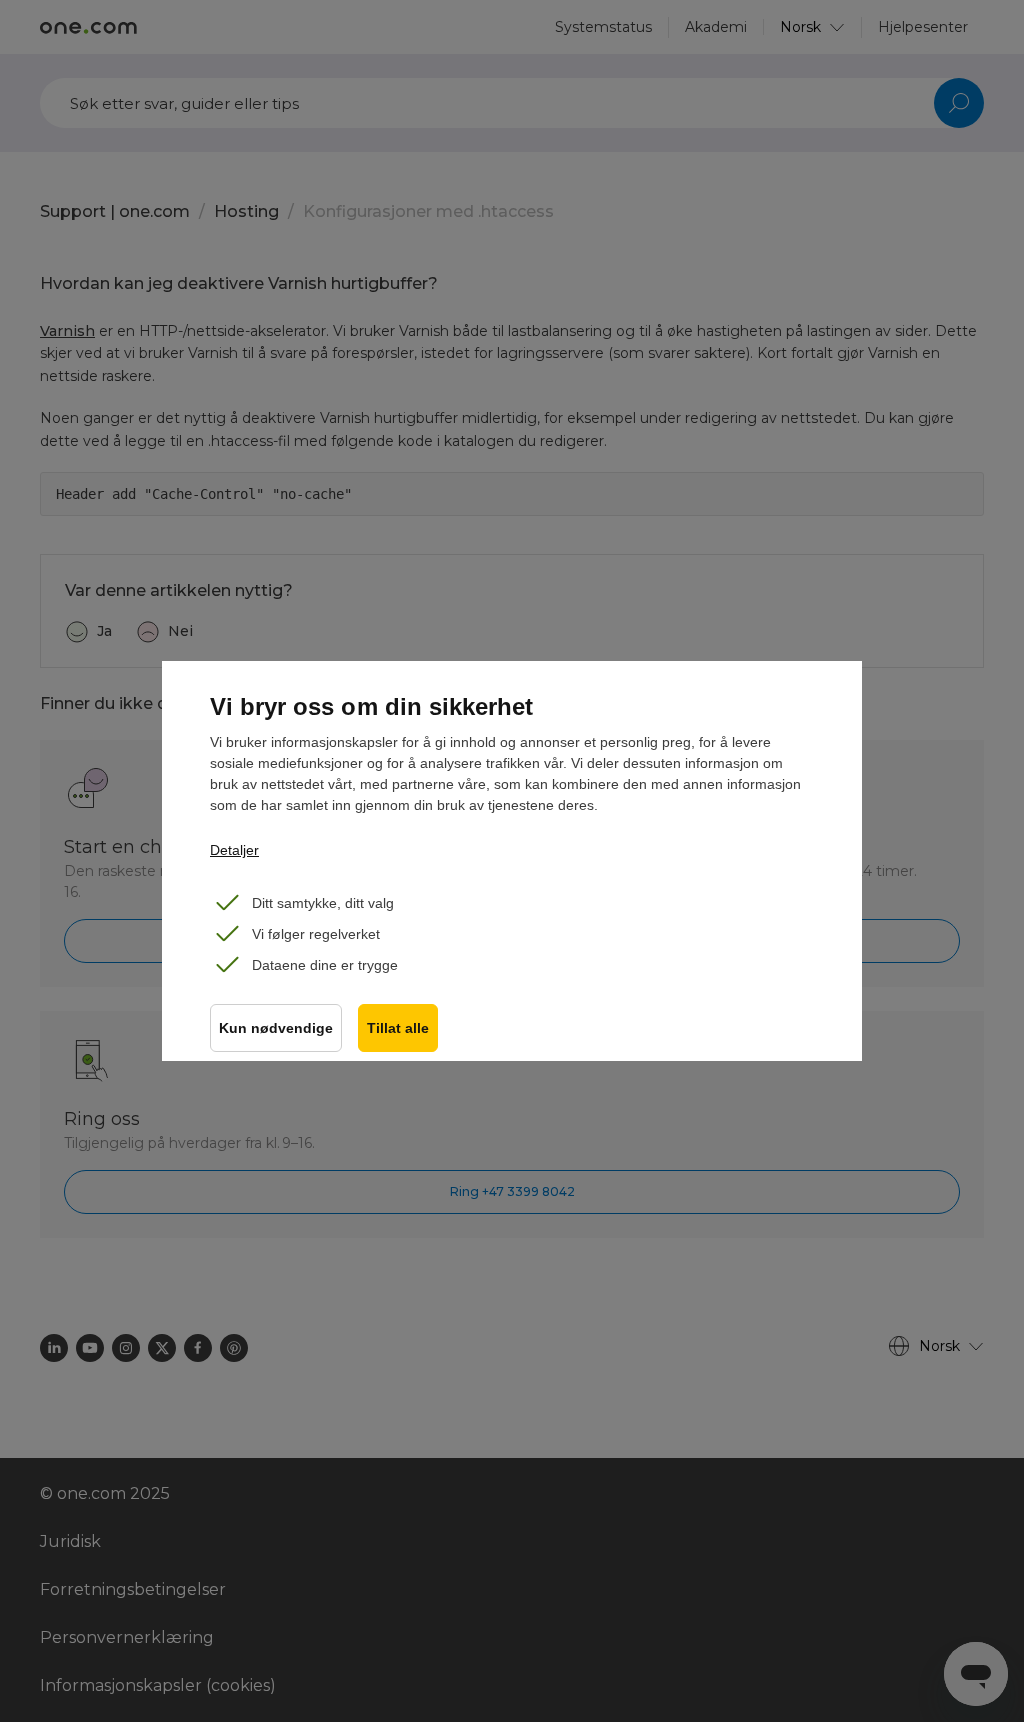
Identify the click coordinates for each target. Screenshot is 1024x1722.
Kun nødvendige (276, 1028)
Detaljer (234, 850)
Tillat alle (398, 1028)
